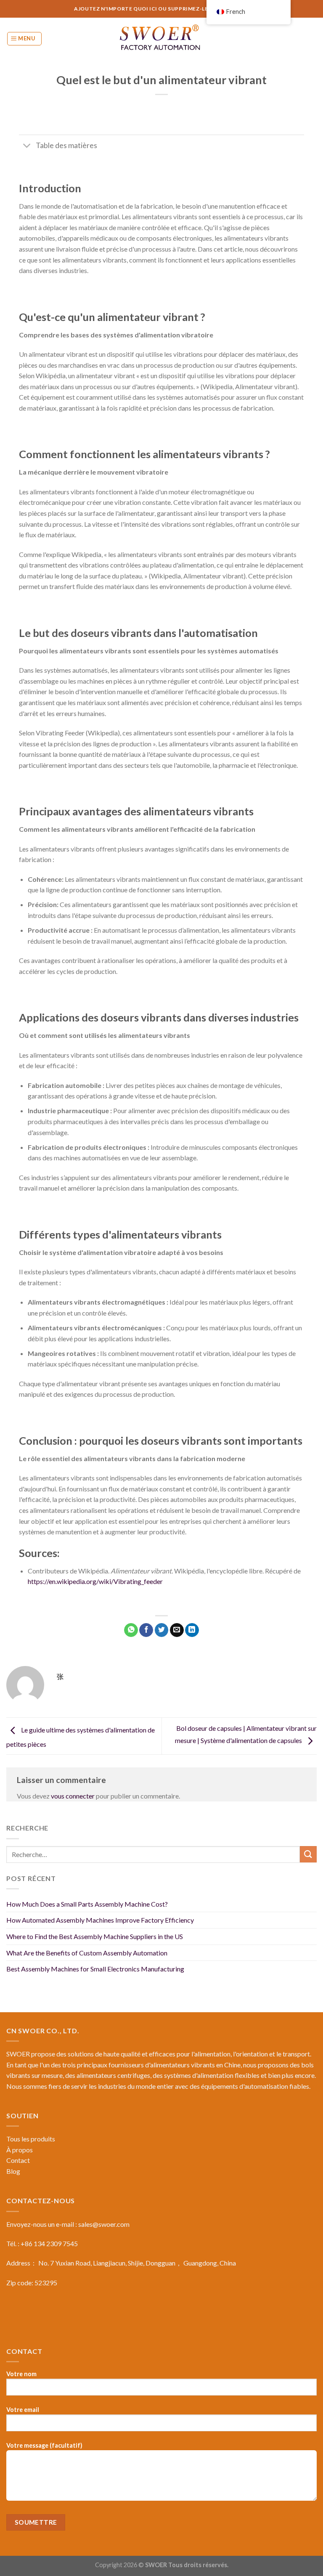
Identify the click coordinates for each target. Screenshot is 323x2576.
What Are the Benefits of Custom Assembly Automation (87, 1953)
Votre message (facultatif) (44, 2445)
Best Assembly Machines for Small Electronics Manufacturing (95, 1969)
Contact (18, 2160)
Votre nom (21, 2374)
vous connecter (73, 1796)
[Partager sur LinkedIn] (192, 1630)
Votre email (23, 2410)
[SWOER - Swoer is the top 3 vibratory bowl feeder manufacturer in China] (161, 39)
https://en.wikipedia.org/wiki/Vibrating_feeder (95, 1581)
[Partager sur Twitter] (162, 1630)
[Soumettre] (308, 1854)
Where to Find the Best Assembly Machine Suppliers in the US (95, 1936)
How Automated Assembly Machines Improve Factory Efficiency (100, 1920)
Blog (13, 2171)
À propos (20, 2150)
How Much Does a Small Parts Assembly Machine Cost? (87, 1904)
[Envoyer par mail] (177, 1630)
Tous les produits (31, 2139)
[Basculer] (27, 146)
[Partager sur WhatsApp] (131, 1630)
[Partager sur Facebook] (146, 1630)
